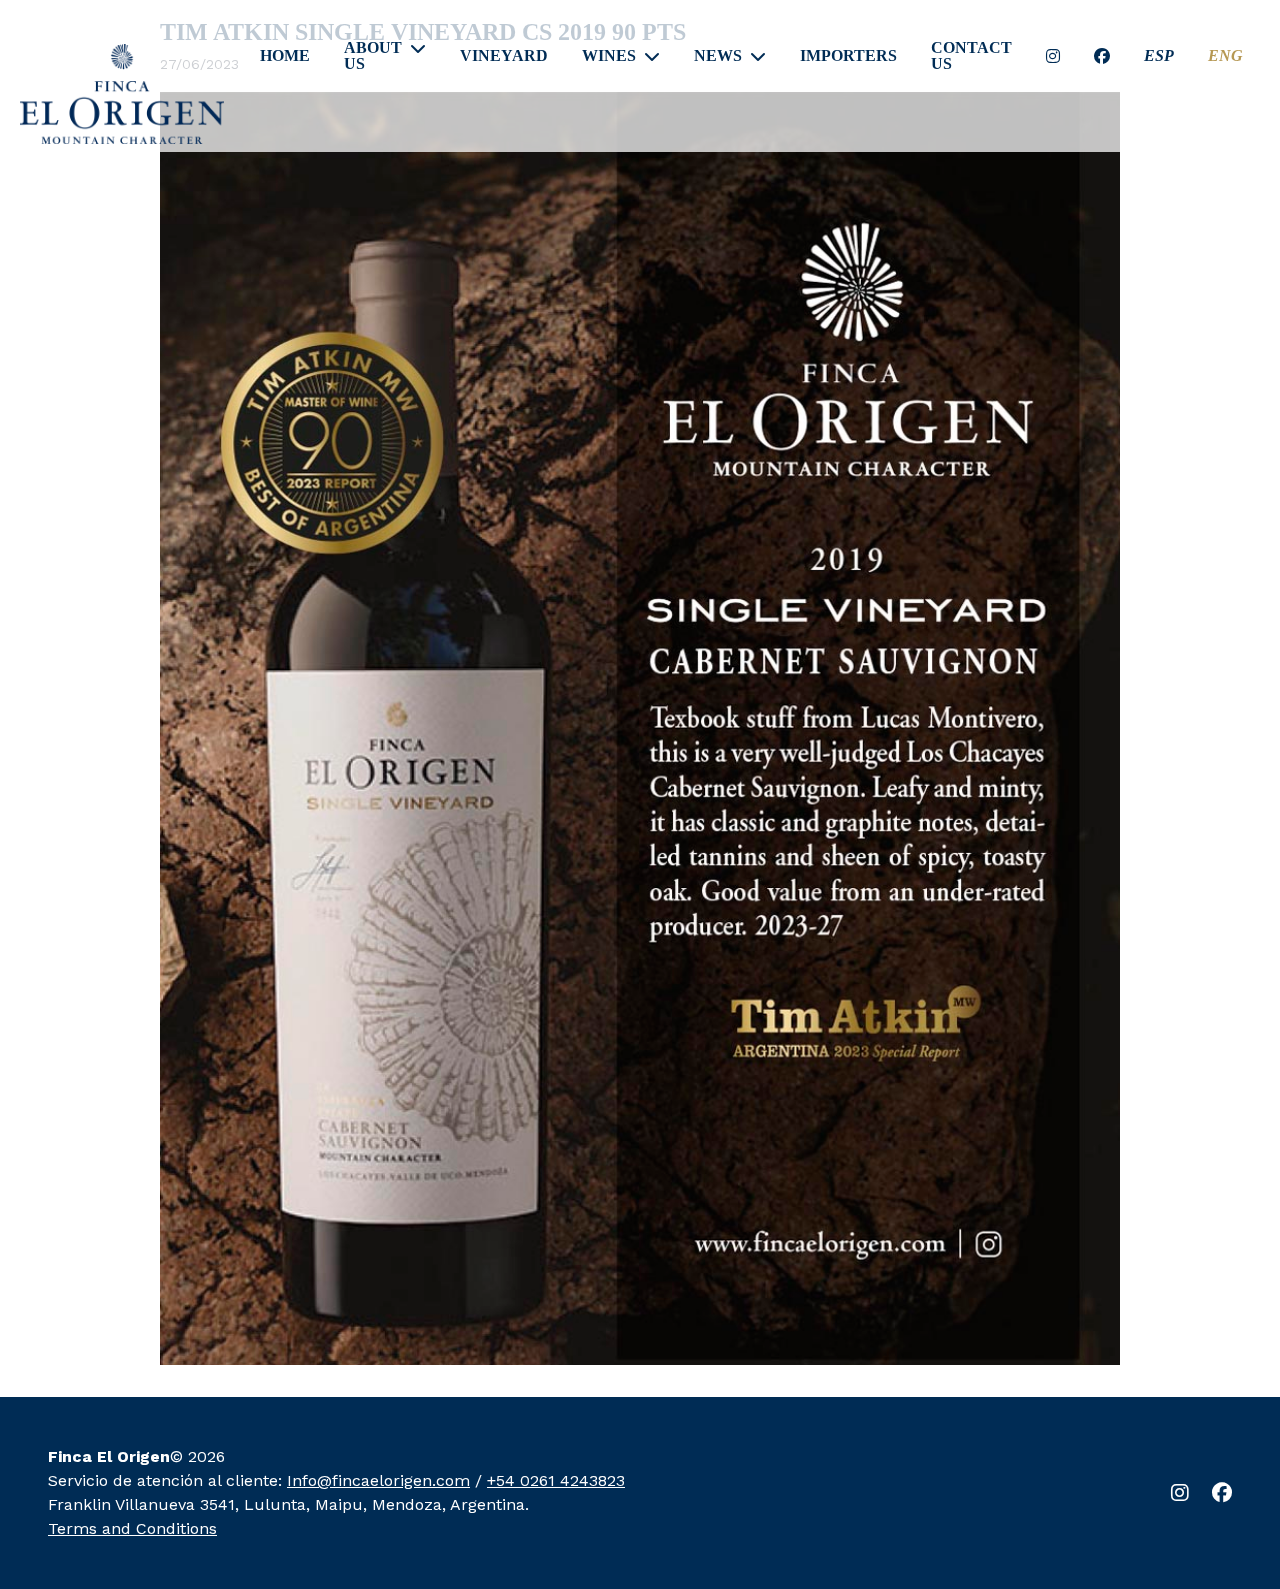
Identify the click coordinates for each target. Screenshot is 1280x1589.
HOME (285, 56)
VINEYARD (504, 56)
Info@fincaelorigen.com (378, 1480)
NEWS (718, 56)
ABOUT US (373, 56)
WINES (609, 56)
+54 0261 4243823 (556, 1480)
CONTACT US (971, 56)
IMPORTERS (848, 56)
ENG (1225, 56)
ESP (1159, 56)
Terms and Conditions (132, 1528)
